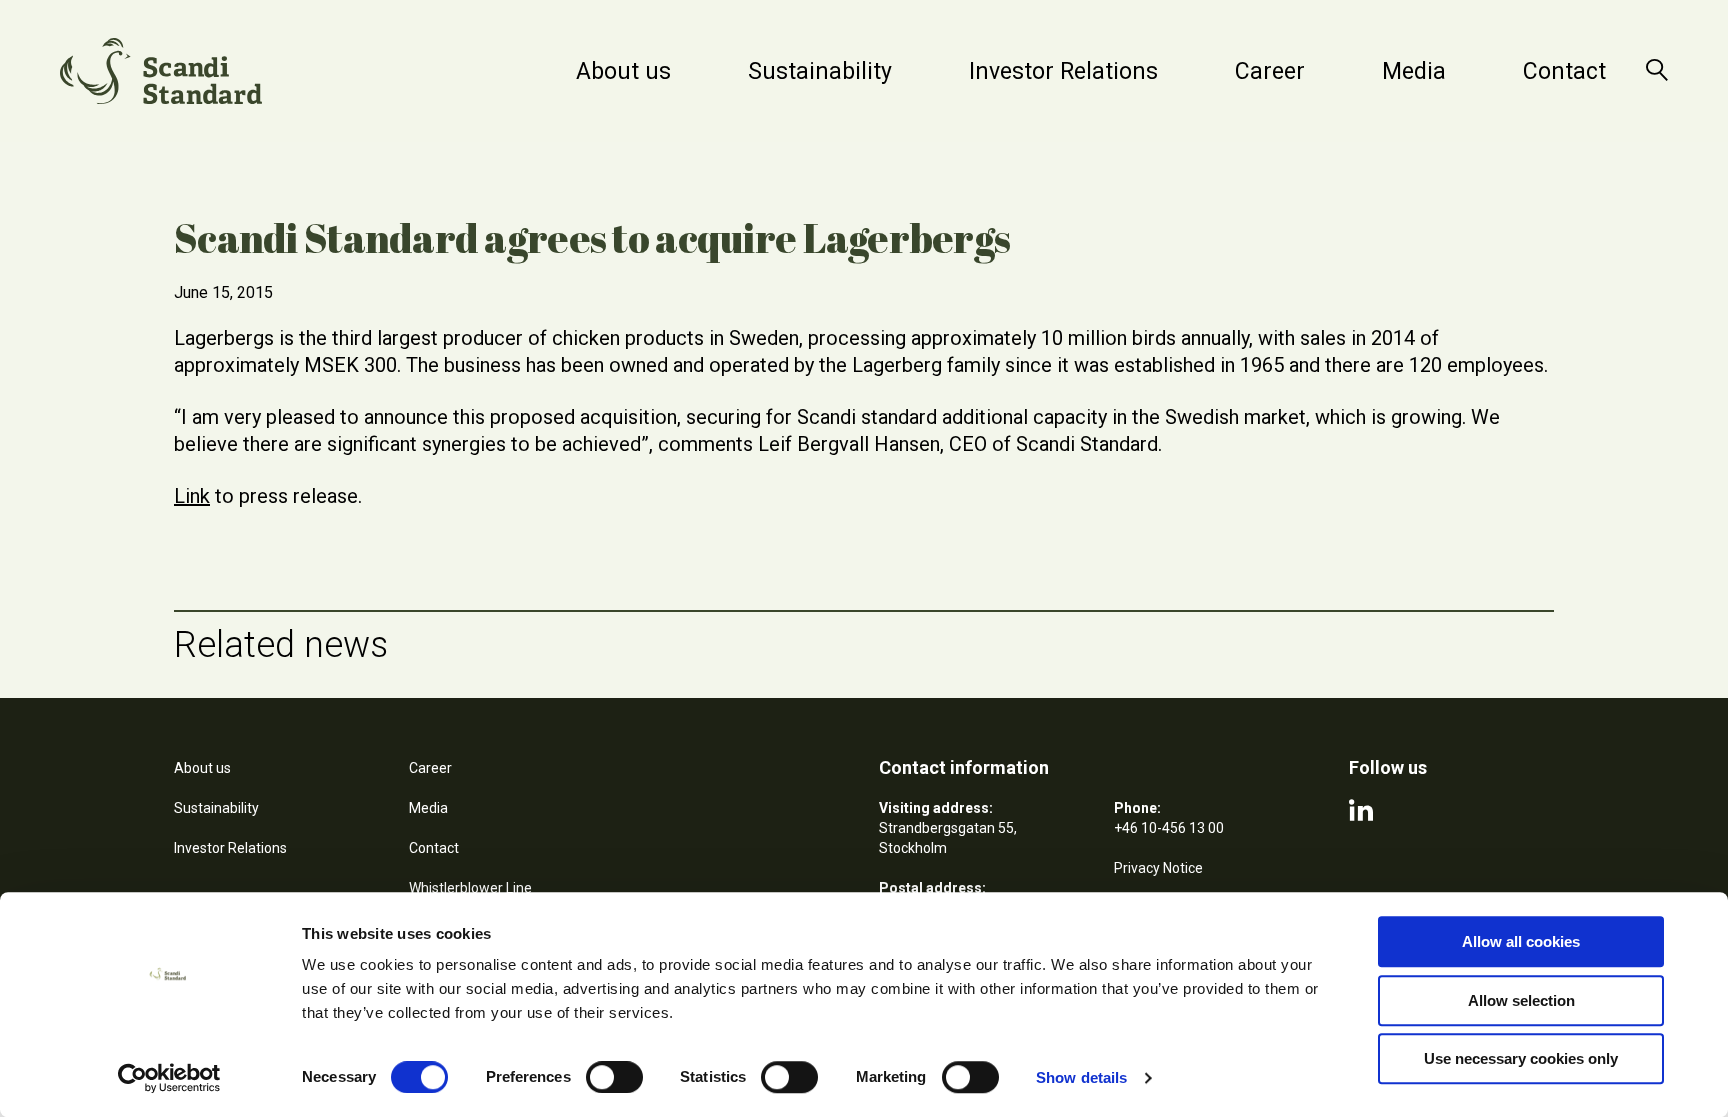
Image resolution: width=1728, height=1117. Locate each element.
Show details (1081, 1077)
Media (1414, 71)
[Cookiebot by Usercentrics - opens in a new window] (169, 1078)
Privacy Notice (1158, 868)
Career (1270, 71)
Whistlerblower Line (470, 888)
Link (192, 496)
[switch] (614, 1077)
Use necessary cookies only (1521, 1058)
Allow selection (1521, 1000)
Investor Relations (1063, 71)
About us (623, 71)
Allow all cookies (1521, 941)
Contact (1564, 71)
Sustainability (820, 71)
